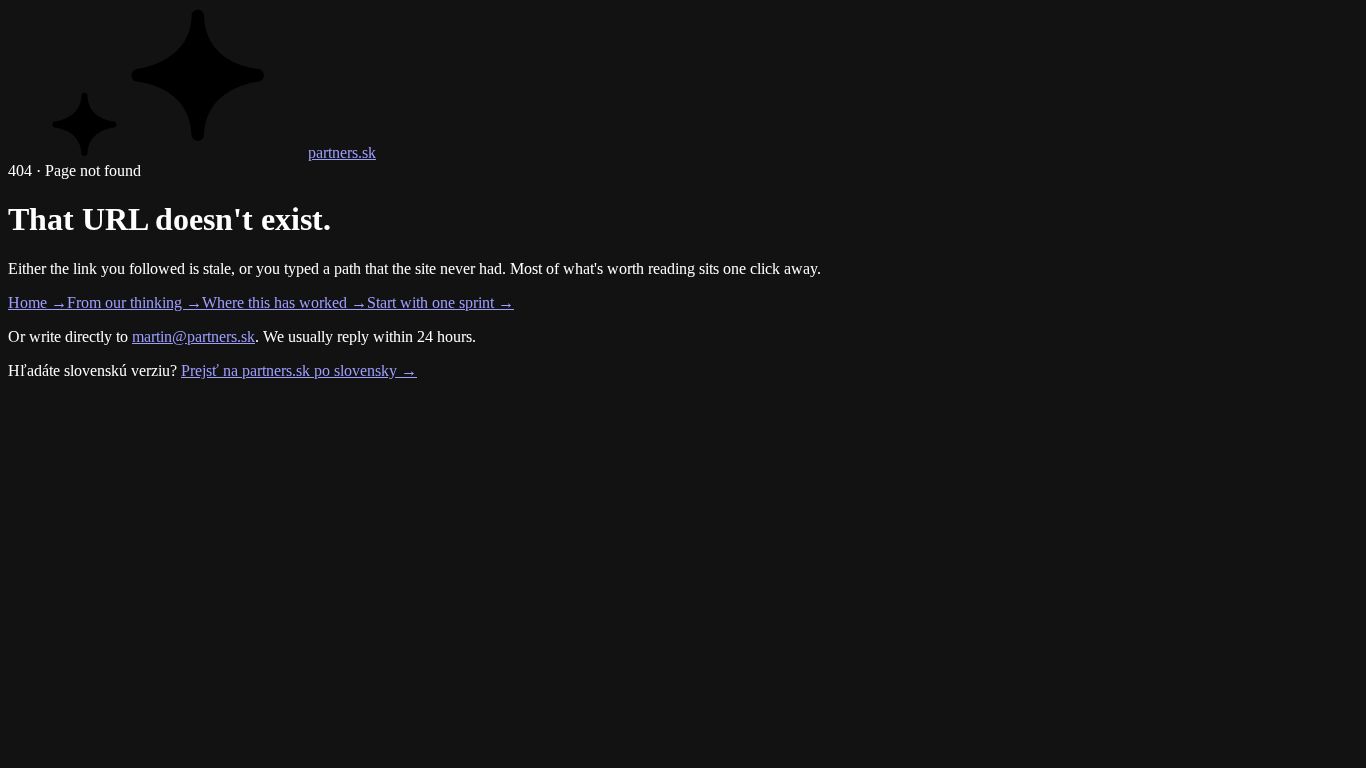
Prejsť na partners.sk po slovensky (299, 370)
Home (37, 302)
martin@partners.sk (193, 336)
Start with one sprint (440, 302)
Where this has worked (284, 302)
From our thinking (134, 302)
